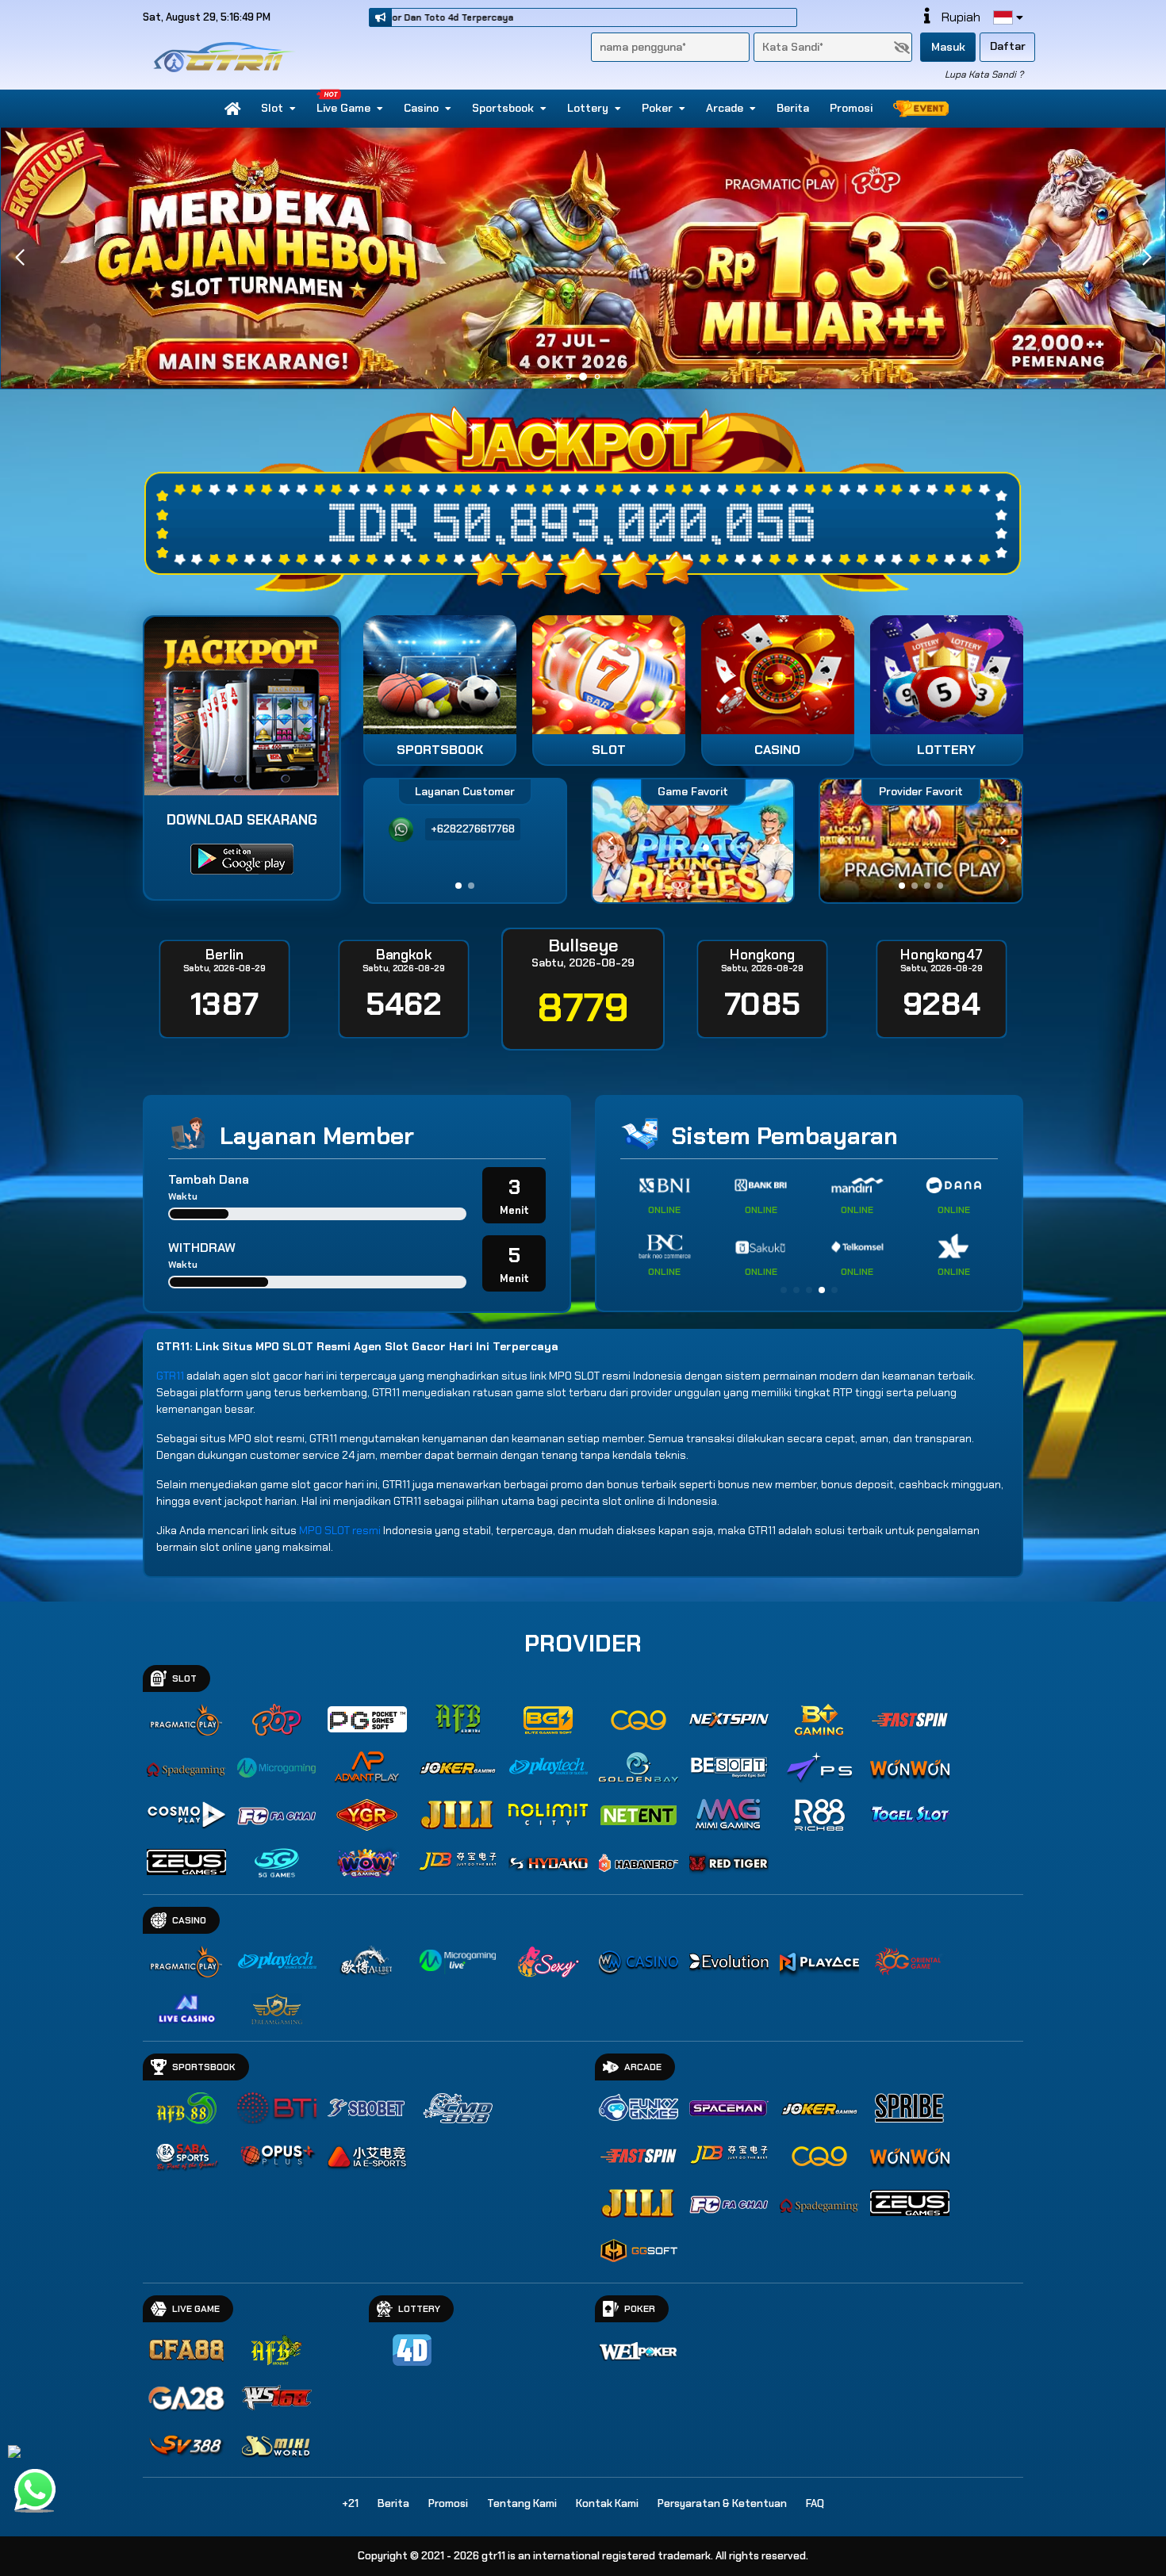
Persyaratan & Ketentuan (722, 2503)
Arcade (725, 108)
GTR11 (170, 1376)
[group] (921, 841)
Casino (421, 108)
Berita (793, 108)
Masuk (948, 47)
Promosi (851, 108)
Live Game (343, 108)
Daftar (1008, 46)
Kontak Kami (607, 2503)
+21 (350, 2503)
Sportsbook (503, 108)
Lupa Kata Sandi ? (984, 75)
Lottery (588, 108)
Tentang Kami (522, 2503)
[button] (1147, 258)
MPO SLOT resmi (340, 1530)
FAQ (815, 2503)
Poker (657, 108)
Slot (272, 108)
